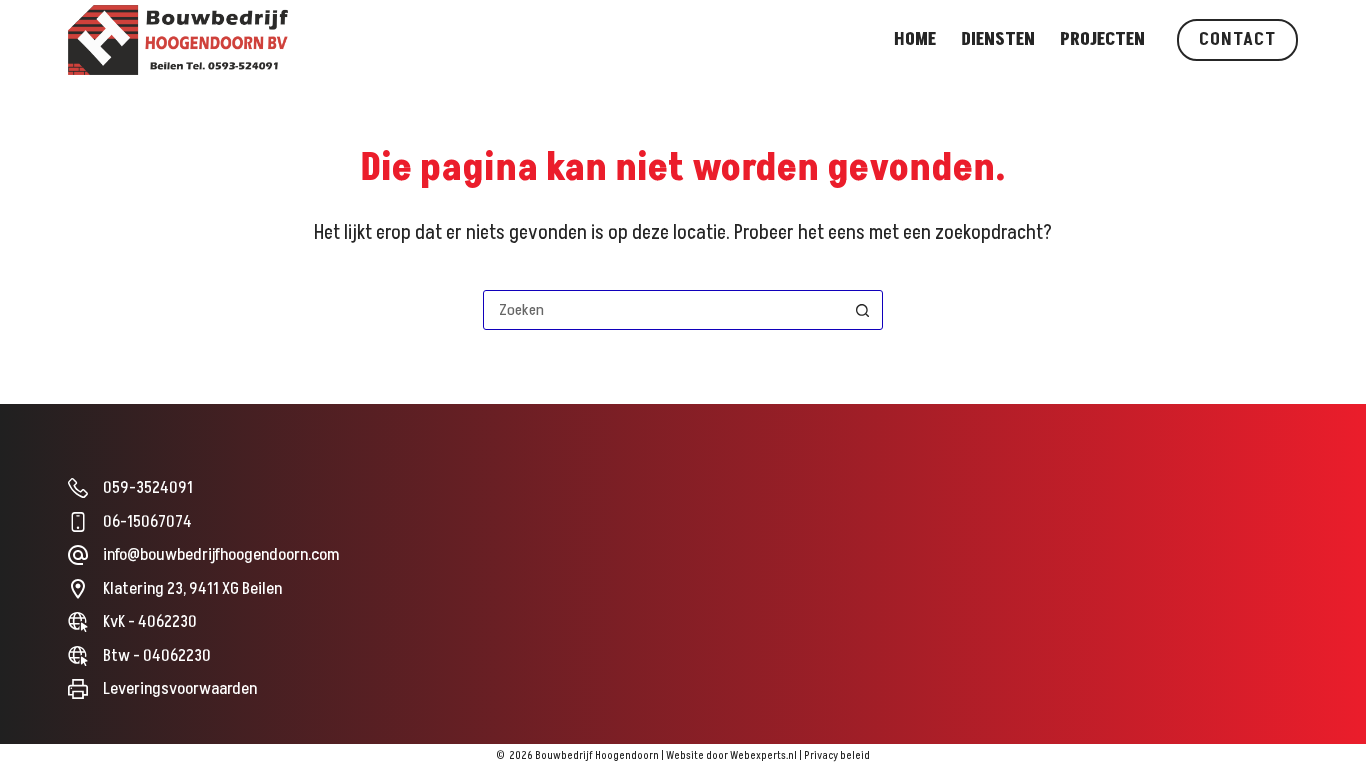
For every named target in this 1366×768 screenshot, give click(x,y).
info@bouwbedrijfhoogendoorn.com (221, 555)
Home (915, 39)
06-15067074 (147, 522)
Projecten (1102, 39)
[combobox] (664, 310)
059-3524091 (148, 488)
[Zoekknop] (863, 310)
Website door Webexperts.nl (731, 755)
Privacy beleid (837, 755)
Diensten (998, 39)
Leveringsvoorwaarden (180, 689)
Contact (1237, 39)
